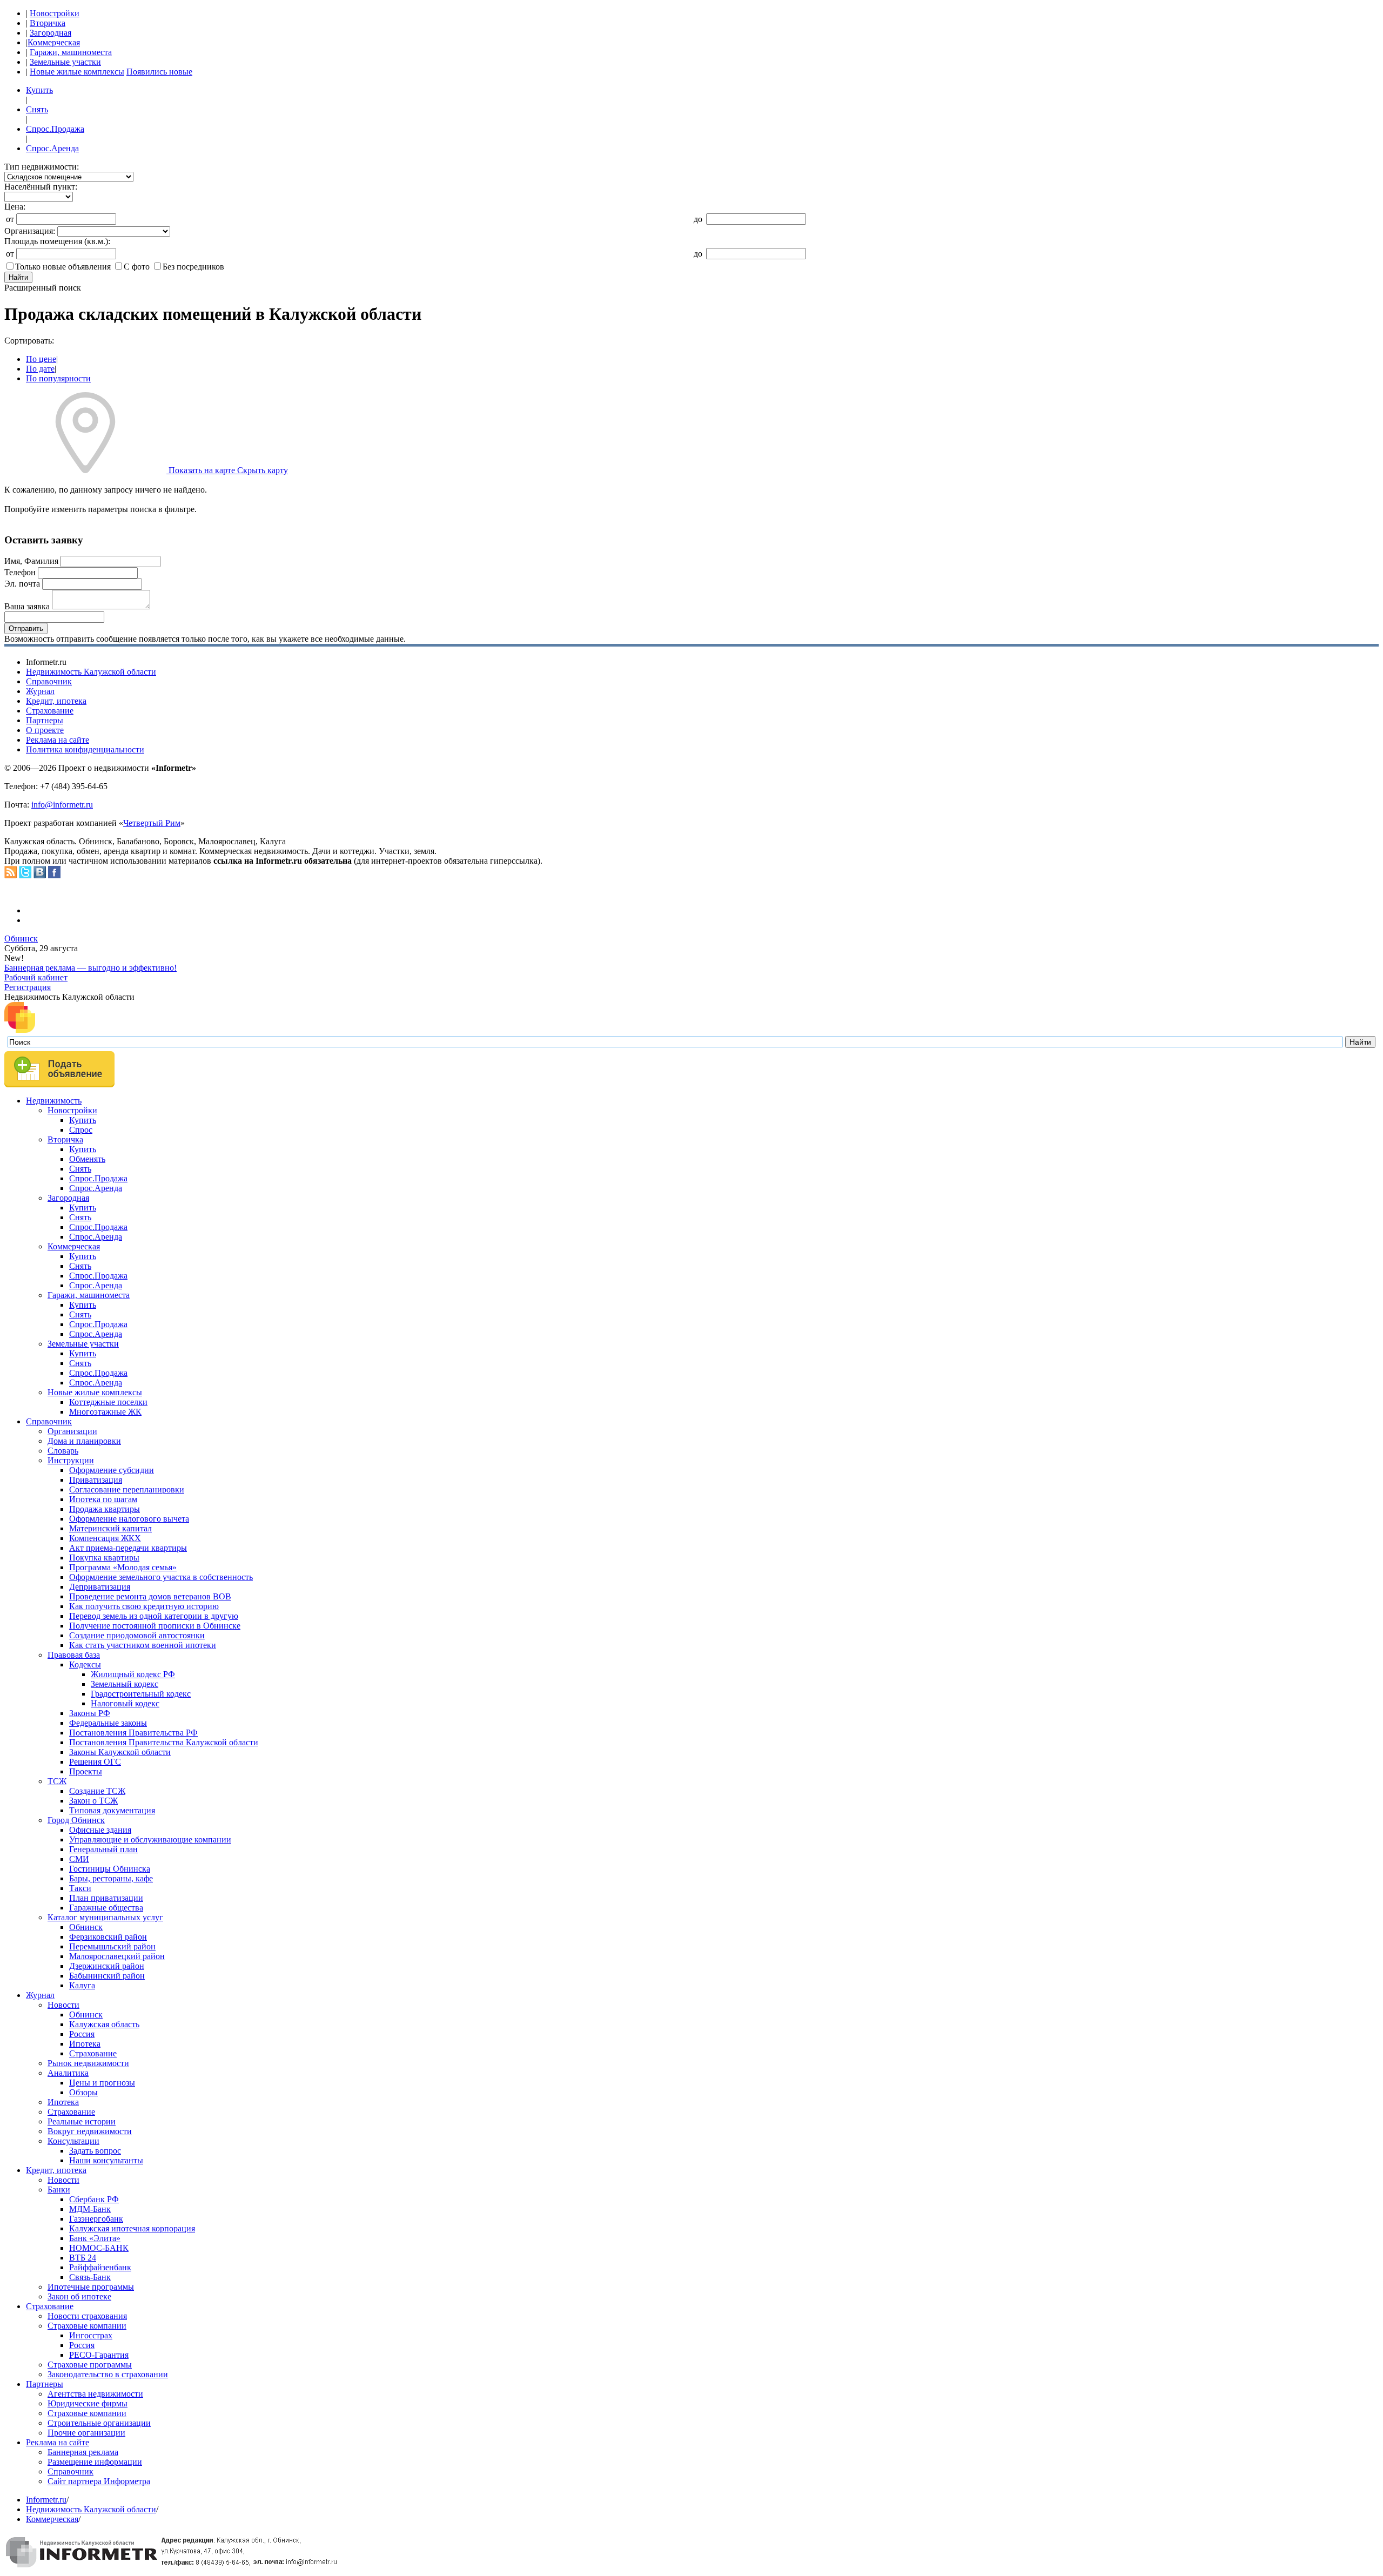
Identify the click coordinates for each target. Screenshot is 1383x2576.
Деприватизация (100, 1587)
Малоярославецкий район (117, 1956)
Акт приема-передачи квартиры (128, 1548)
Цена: (15, 207)
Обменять (87, 1159)
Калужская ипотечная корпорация (132, 2228)
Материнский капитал (110, 1528)
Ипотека (85, 2044)
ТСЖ (57, 1781)
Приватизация (96, 1480)
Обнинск (21, 939)
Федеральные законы (108, 1723)
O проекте (45, 730)
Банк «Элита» (95, 2238)
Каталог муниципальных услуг (105, 1917)
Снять (37, 109)
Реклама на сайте (58, 740)
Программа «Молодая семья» (123, 1567)
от (10, 219)
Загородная (51, 33)
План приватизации (106, 1898)
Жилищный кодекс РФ (133, 1674)
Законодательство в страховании (108, 2374)
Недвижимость (54, 1101)
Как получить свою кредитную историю (144, 1606)
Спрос (81, 1130)
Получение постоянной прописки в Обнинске (155, 1626)
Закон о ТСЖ (93, 1801)
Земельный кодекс (125, 1684)
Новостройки (55, 13)
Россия (82, 2034)
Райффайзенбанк (100, 2267)
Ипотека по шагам (103, 1499)
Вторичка (48, 23)
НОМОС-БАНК (99, 2248)
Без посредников (193, 267)
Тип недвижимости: (42, 167)
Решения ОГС (95, 1762)
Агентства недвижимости (95, 2394)
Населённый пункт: (41, 187)
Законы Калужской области (120, 1752)
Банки (59, 2190)
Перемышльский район (112, 1946)
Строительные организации (99, 2423)
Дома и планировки (84, 1441)
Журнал (40, 691)
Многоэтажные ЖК (105, 1412)
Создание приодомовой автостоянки (137, 1635)
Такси (80, 1888)
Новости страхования (87, 2316)
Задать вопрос (95, 2151)
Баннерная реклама (83, 2452)
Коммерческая (54, 42)
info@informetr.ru (62, 805)
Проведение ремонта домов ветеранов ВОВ (150, 1596)
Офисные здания (100, 1830)
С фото (137, 267)
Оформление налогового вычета (129, 1519)
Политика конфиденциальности (85, 749)
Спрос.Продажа (55, 129)
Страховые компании (87, 2326)
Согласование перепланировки (127, 1489)
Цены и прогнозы (102, 2083)
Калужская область (104, 2024)
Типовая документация (112, 1810)
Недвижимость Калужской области (91, 672)
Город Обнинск (76, 1820)
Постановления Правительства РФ (133, 1733)
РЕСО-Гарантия (99, 2355)
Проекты (86, 1771)
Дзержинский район (107, 1966)
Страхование (50, 711)
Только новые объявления (63, 267)
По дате (40, 369)
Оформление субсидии (112, 1470)
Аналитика (68, 2073)
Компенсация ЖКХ (105, 1538)
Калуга (82, 1985)
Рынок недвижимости (88, 2063)
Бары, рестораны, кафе (111, 1878)
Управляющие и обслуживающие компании (150, 1839)
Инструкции (71, 1460)
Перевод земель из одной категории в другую (154, 1616)
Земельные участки (65, 62)
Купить (39, 90)
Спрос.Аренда (52, 148)
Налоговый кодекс (125, 1703)
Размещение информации (95, 2462)
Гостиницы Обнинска (110, 1869)
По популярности (58, 378)
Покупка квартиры (104, 1558)
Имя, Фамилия (31, 561)
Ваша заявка (27, 606)
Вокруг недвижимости (90, 2131)
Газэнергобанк (96, 2219)
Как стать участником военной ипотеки (143, 1645)
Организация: (30, 231)
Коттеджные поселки (108, 1402)
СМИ (79, 1859)
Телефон (20, 572)
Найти (18, 277)
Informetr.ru (46, 2500)
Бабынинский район (107, 1976)
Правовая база (74, 1655)
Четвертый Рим (152, 823)
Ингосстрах (91, 2335)
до (698, 219)
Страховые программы (90, 2365)
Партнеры (45, 720)
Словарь (63, 1451)
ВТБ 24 (83, 2258)
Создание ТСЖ (97, 1791)
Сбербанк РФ (94, 2199)
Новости (63, 2005)
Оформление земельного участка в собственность (161, 1577)
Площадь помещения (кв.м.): (57, 241)
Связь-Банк (90, 2277)
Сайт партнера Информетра (99, 2481)
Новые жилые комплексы (77, 72)
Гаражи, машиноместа (71, 52)
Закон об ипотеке (79, 2296)
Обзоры (83, 2092)
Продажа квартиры (105, 1509)
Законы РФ (90, 1713)
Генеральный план (103, 1849)
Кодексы (85, 1664)
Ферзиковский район (108, 1937)
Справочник (49, 681)
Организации (72, 1431)
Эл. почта (22, 584)
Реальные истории (82, 2121)
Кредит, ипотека (56, 701)
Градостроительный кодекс (141, 1694)
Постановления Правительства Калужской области (164, 1742)
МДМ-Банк (90, 2209)
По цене (41, 359)
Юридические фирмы (88, 2403)
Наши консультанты (106, 2160)
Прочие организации (86, 2433)
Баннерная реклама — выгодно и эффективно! (90, 968)
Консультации (73, 2141)
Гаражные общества (106, 1908)
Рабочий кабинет (36, 977)
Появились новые (159, 72)
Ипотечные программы (91, 2287)
